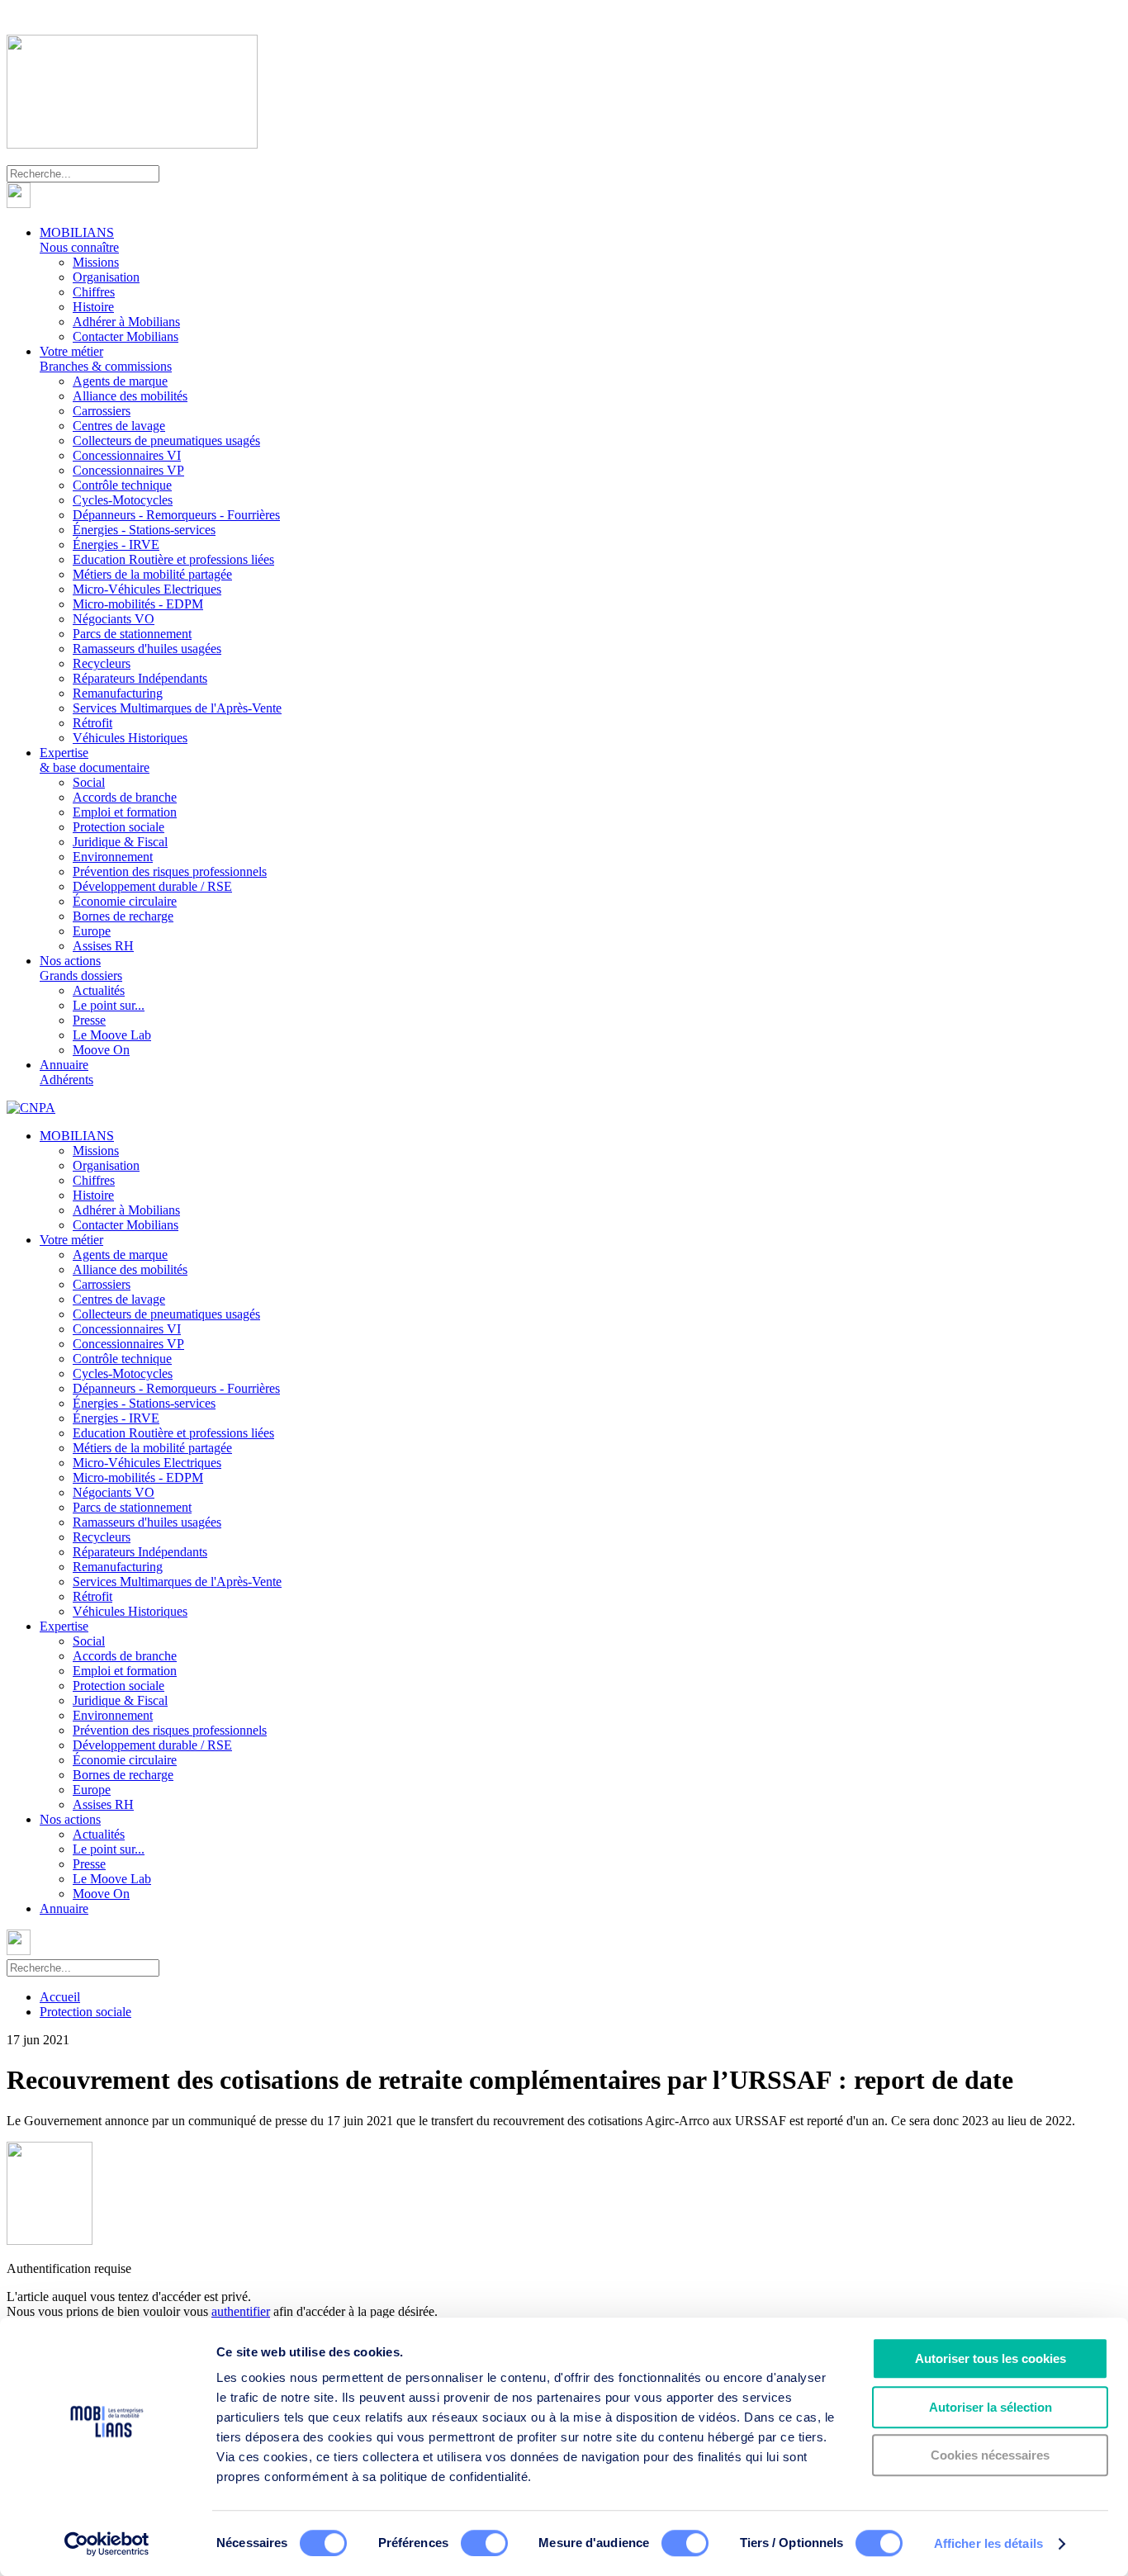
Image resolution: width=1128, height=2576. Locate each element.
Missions (96, 262)
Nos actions (81, 968)
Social (89, 782)
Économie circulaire (125, 901)
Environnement (113, 857)
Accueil (60, 1997)
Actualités (99, 990)
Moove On (101, 1050)
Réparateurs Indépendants (140, 678)
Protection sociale (118, 827)
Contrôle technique (122, 485)
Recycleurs (102, 663)
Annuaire (66, 1072)
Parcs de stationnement (132, 634)
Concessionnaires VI (127, 455)
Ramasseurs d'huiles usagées (147, 649)
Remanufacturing (118, 693)
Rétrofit (92, 723)
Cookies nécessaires (990, 2455)
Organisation (106, 277)
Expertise (95, 760)
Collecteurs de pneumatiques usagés (166, 440)
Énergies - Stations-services (144, 530)
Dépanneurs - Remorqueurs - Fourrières (176, 515)
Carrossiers (102, 411)
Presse (89, 1020)
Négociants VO (114, 619)
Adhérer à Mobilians (126, 322)
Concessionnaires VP (128, 470)
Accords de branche (125, 797)
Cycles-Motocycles (123, 500)
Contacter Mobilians (126, 336)
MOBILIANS (79, 240)
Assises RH (103, 946)
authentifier (241, 2311)
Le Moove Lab (112, 1035)
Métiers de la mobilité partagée (152, 574)
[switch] (484, 2543)
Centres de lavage (119, 426)
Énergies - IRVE (116, 545)
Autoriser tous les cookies (991, 2358)
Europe (92, 931)
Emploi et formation (125, 812)
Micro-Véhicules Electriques (147, 589)
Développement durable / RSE (152, 886)
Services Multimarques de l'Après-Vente (177, 708)
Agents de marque (120, 381)
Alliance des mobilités (130, 396)
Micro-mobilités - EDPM (138, 604)
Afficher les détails (988, 2543)
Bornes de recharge (123, 916)
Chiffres (94, 292)
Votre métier (106, 359)
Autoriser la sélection (991, 2407)
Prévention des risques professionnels (170, 871)
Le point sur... (109, 1005)
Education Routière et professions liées (173, 559)
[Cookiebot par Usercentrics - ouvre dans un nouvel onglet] (107, 2544)
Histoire (93, 307)
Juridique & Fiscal (120, 842)
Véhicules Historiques (130, 738)
